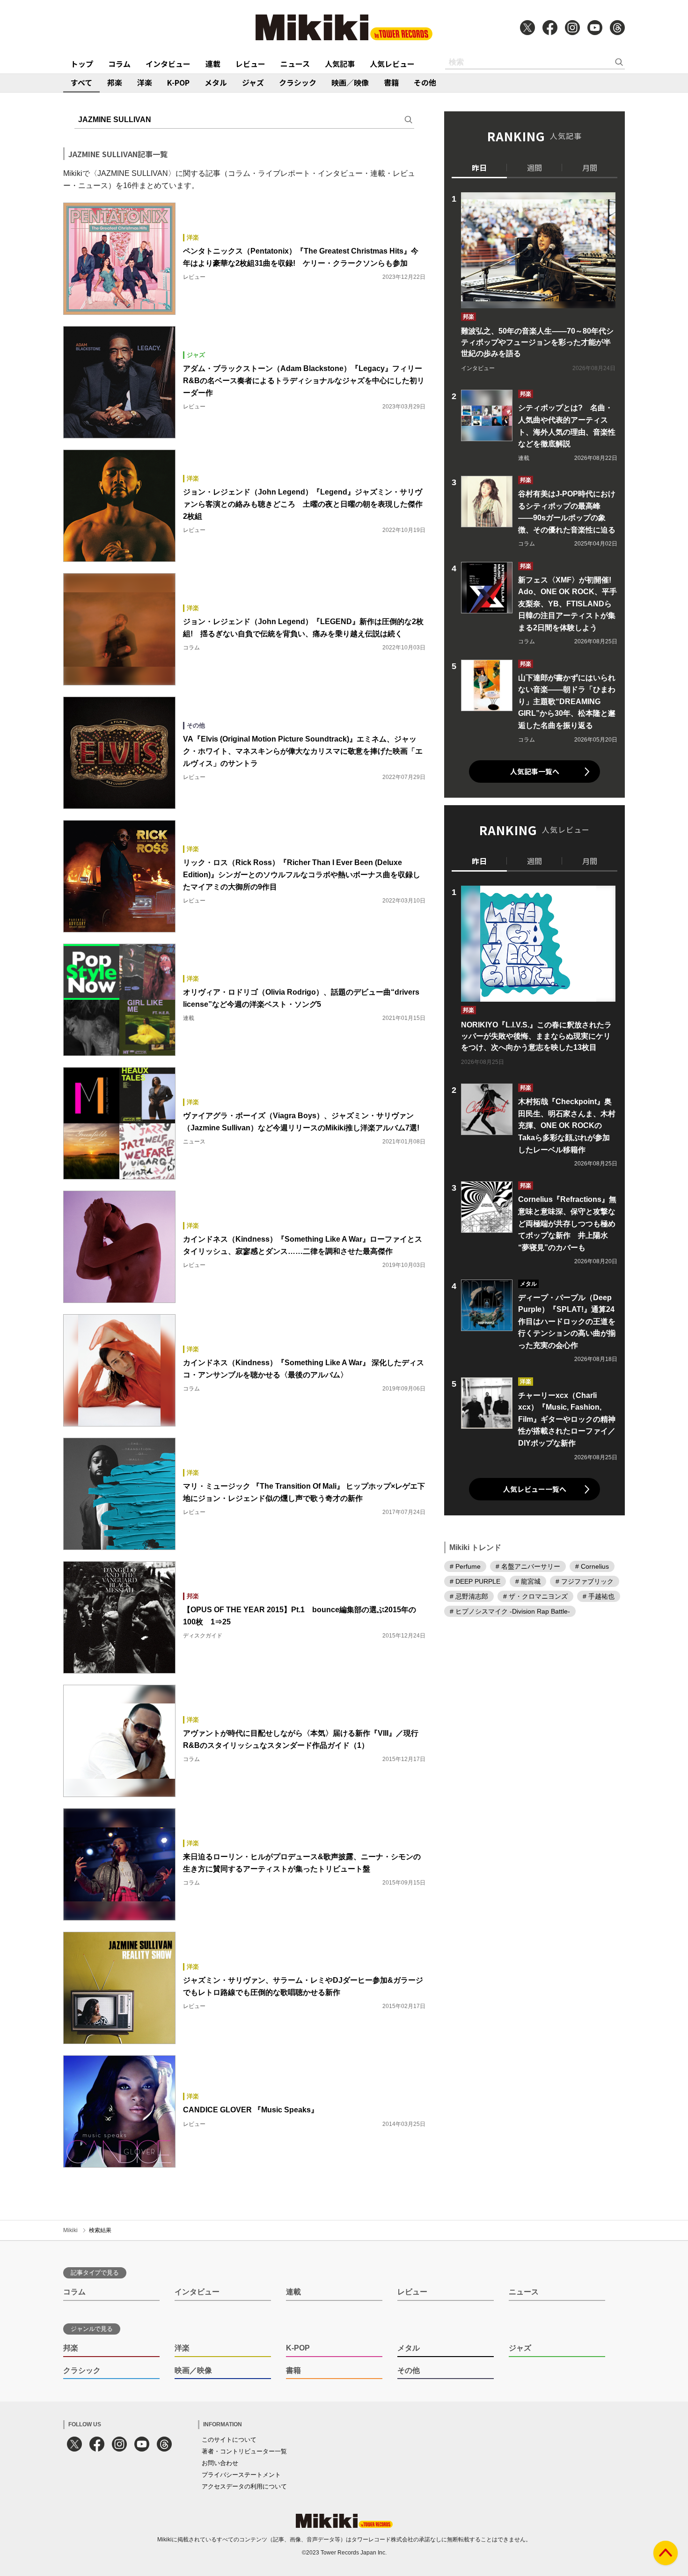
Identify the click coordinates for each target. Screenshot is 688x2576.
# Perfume (465, 1566)
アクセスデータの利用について (244, 2486)
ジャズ (253, 82)
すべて (81, 82)
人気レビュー (392, 64)
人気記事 (340, 64)
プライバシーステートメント (241, 2475)
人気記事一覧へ (535, 771)
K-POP (178, 82)
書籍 (391, 82)
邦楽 (115, 82)
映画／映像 (350, 82)
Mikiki (70, 2230)
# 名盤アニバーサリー (528, 1566)
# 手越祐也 (599, 1596)
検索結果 (100, 2230)
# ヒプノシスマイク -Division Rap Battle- (510, 1611)
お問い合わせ (220, 2463)
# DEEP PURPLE (475, 1581)
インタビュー (168, 64)
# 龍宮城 (528, 1581)
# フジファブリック (585, 1581)
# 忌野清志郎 (469, 1596)
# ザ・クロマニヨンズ (535, 1596)
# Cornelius (592, 1566)
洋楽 (145, 82)
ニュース (295, 64)
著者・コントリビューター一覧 (244, 2451)
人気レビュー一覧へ (535, 1489)
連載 (213, 64)
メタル (216, 82)
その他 (425, 82)
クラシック (298, 82)
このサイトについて (229, 2440)
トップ (82, 64)
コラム (119, 64)
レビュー (250, 64)
